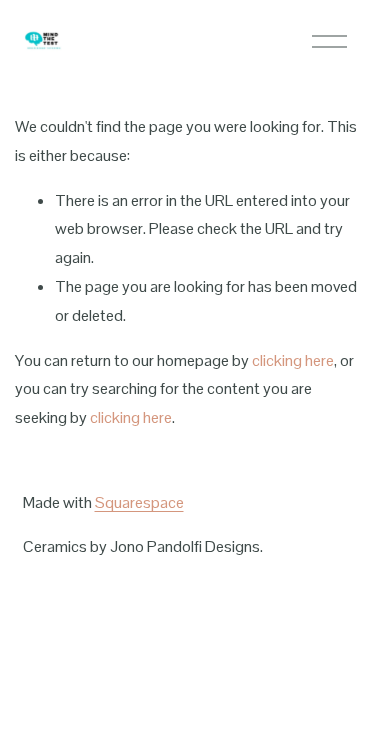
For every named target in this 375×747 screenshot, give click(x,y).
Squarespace (139, 502)
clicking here (293, 360)
